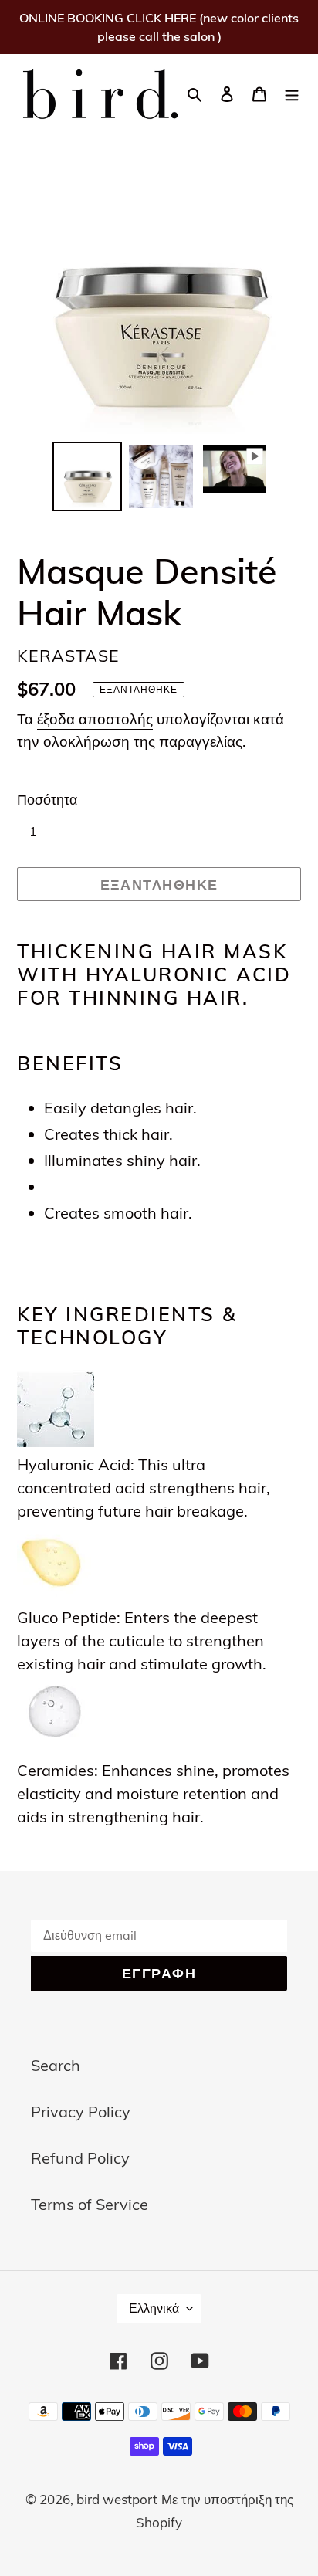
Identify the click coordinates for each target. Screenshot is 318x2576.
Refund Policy (80, 2158)
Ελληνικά (154, 2308)
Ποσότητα (47, 800)
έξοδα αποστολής (95, 719)
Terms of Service (90, 2204)
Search (56, 2065)
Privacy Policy (81, 2112)
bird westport (117, 2499)
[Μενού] (292, 93)
